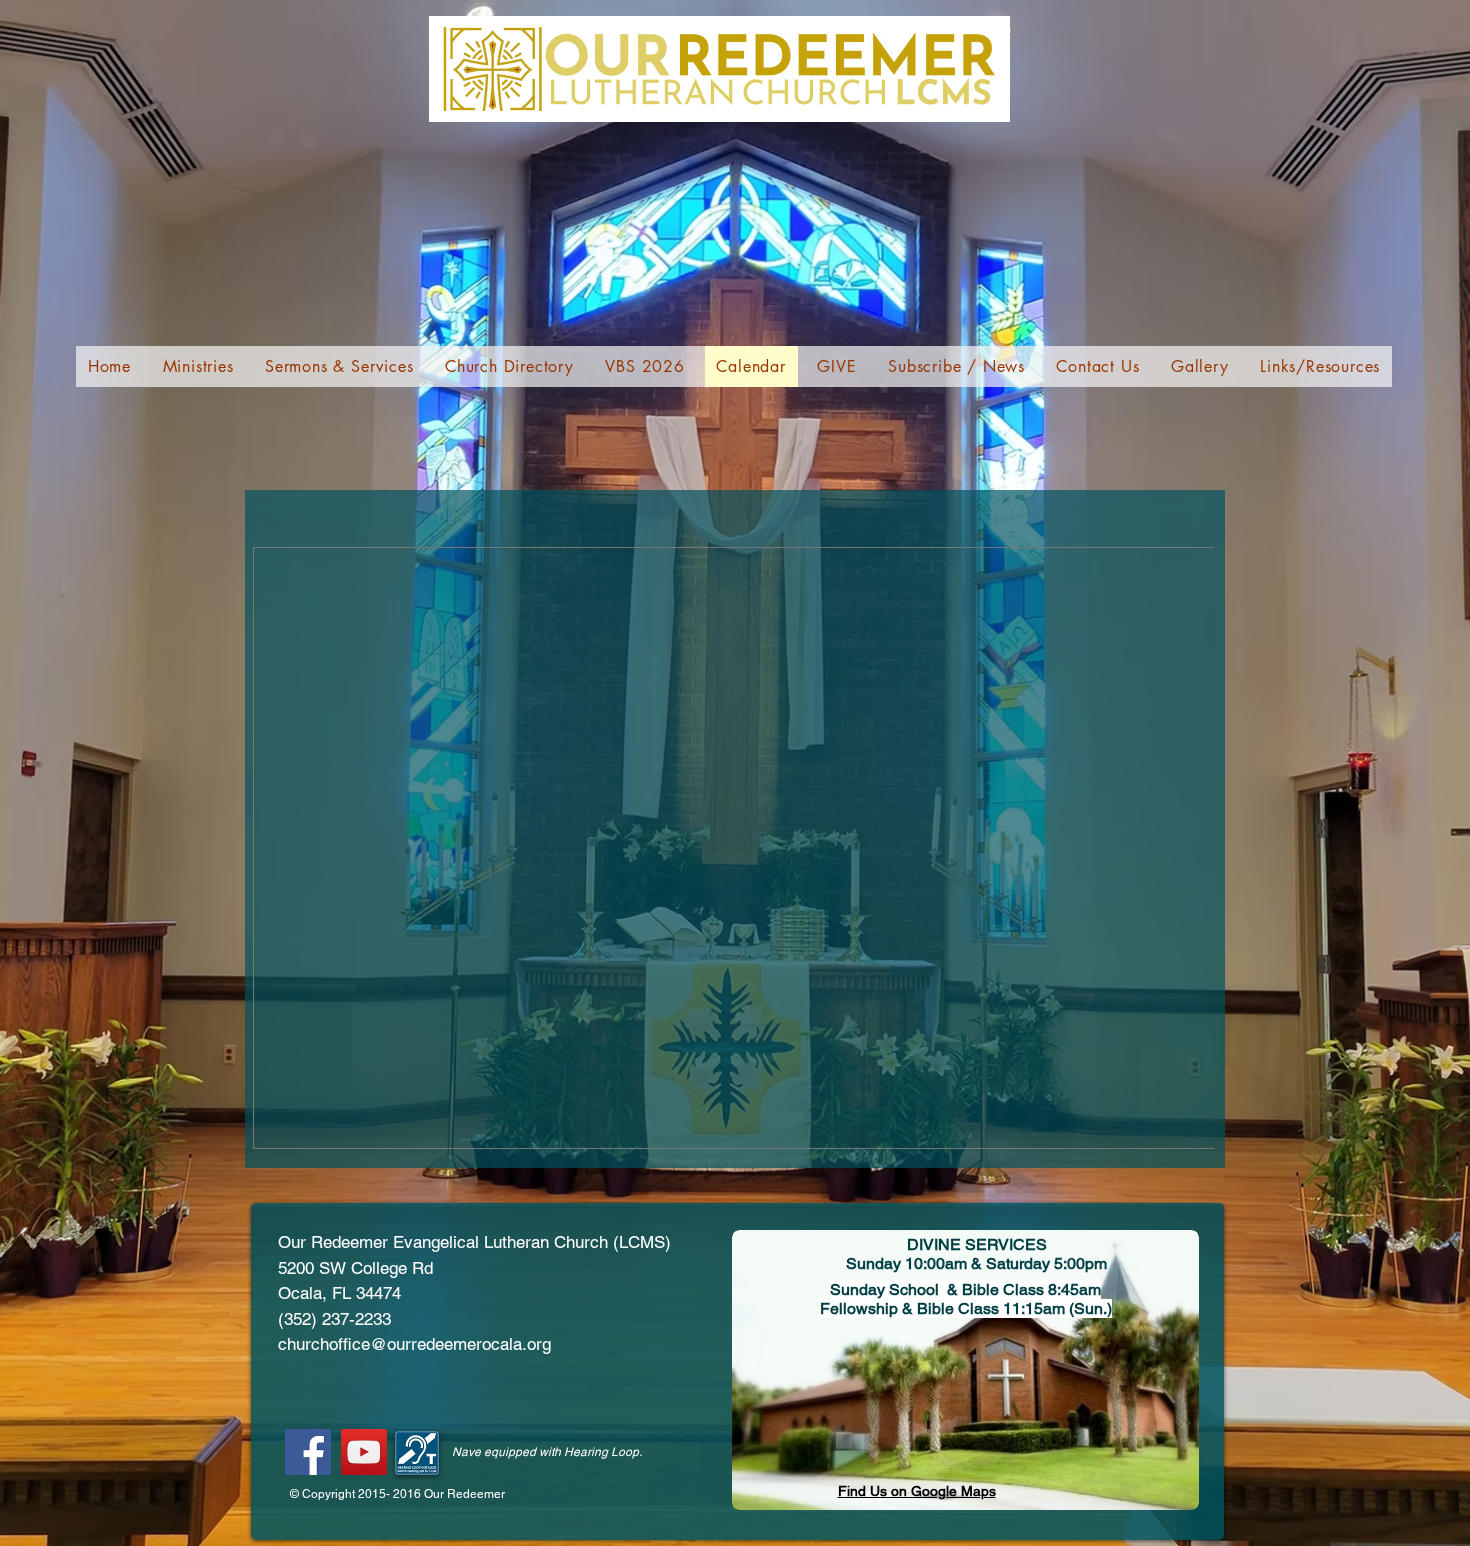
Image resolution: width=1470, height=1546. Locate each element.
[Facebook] (308, 1452)
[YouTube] (364, 1452)
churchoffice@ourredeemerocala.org (414, 1344)
